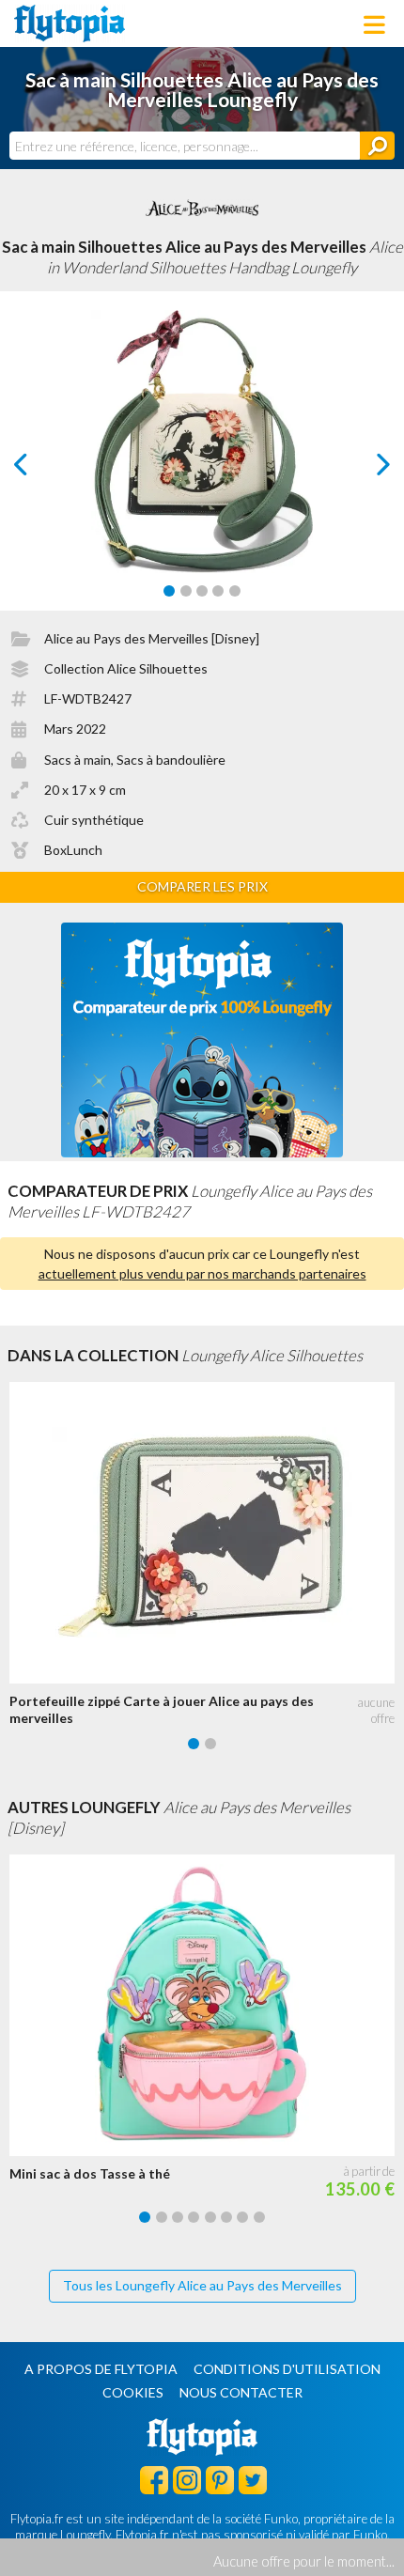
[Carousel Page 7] (242, 2217)
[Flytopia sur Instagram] (187, 2479)
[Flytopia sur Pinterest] (220, 2479)
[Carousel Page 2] (186, 591)
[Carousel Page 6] (226, 2217)
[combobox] (185, 146)
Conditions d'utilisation (287, 2369)
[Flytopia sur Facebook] (154, 2479)
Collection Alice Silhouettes (126, 668)
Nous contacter (241, 2392)
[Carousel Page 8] (259, 2217)
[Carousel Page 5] (235, 591)
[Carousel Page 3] (202, 591)
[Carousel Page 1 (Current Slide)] (169, 591)
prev (42, 469)
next (362, 469)
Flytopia (70, 23)
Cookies (133, 2392)
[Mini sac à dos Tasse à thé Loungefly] (207, 2006)
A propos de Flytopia (101, 2369)
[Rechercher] (377, 146)
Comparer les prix (202, 886)
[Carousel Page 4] (218, 591)
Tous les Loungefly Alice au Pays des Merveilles (202, 2285)
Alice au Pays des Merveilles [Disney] (152, 638)
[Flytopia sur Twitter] (253, 2479)
